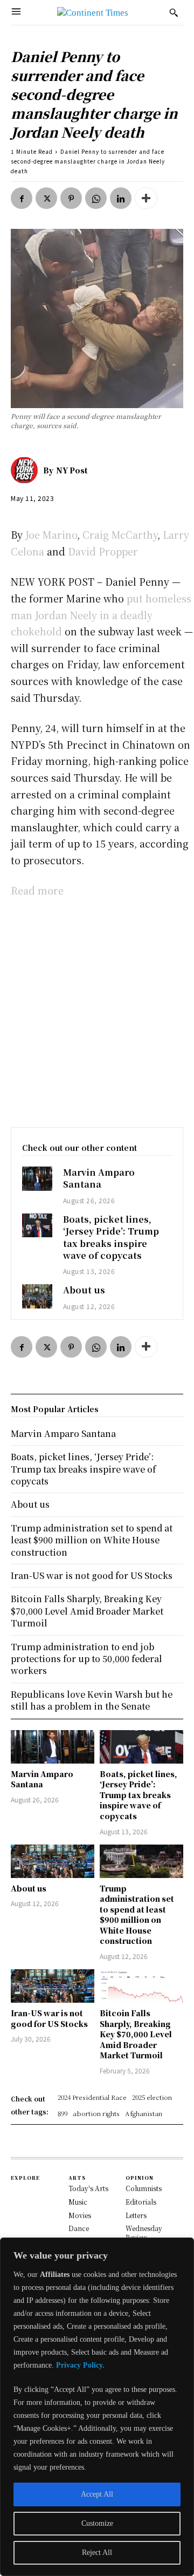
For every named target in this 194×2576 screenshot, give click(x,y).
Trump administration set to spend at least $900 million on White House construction (137, 1915)
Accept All (97, 2494)
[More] (146, 198)
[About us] (37, 1296)
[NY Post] (27, 470)
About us (84, 1290)
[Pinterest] (71, 198)
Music (78, 2202)
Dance (79, 2228)
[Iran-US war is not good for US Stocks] (53, 1986)
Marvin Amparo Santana (99, 1178)
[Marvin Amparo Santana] (37, 1178)
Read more (37, 890)
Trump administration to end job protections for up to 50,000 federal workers (86, 1659)
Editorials (141, 2202)
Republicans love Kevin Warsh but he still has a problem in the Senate (92, 1700)
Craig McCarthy (120, 534)
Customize (97, 2523)
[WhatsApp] (96, 198)
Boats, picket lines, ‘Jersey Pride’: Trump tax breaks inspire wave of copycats (111, 1237)
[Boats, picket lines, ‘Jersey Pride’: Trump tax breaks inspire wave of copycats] (37, 1225)
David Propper (103, 551)
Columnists (144, 2188)
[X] (46, 198)
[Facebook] (22, 198)
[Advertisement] (97, 1010)
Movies (80, 2215)
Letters (136, 2215)
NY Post (72, 470)
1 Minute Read (32, 151)
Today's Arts (88, 2188)
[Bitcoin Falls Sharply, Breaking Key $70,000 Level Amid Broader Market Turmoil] (141, 1986)
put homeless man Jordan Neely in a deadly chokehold (101, 615)
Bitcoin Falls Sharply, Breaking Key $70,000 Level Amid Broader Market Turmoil (136, 2034)
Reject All (97, 2553)
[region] (97, 2407)
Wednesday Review (144, 2233)
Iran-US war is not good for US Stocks (49, 2018)
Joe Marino (51, 534)
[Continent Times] (93, 13)
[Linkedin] (121, 198)
